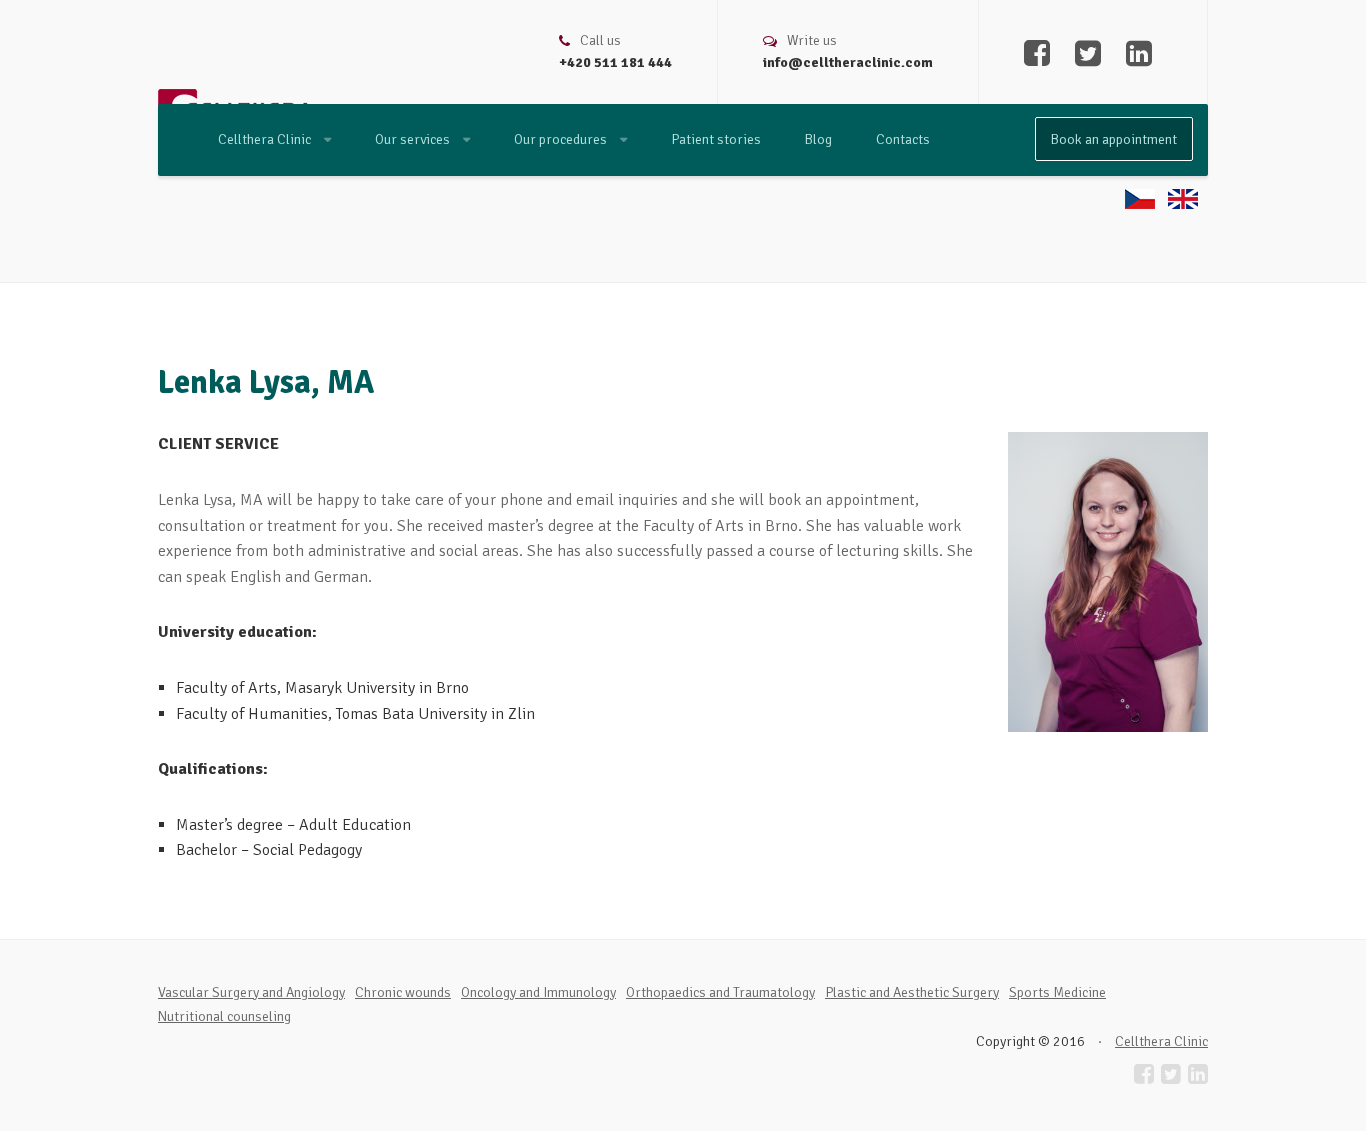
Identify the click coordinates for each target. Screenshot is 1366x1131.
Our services (414, 139)
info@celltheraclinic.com (848, 62)
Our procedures (562, 139)
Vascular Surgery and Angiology (251, 992)
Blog (818, 139)
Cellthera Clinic (266, 139)
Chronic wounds (403, 992)
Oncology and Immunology (538, 992)
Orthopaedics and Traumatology (720, 992)
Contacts (903, 139)
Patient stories (716, 139)
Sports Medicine (1057, 992)
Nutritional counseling (224, 1016)
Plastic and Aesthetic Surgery (912, 992)
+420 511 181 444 (615, 62)
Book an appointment (1114, 139)
